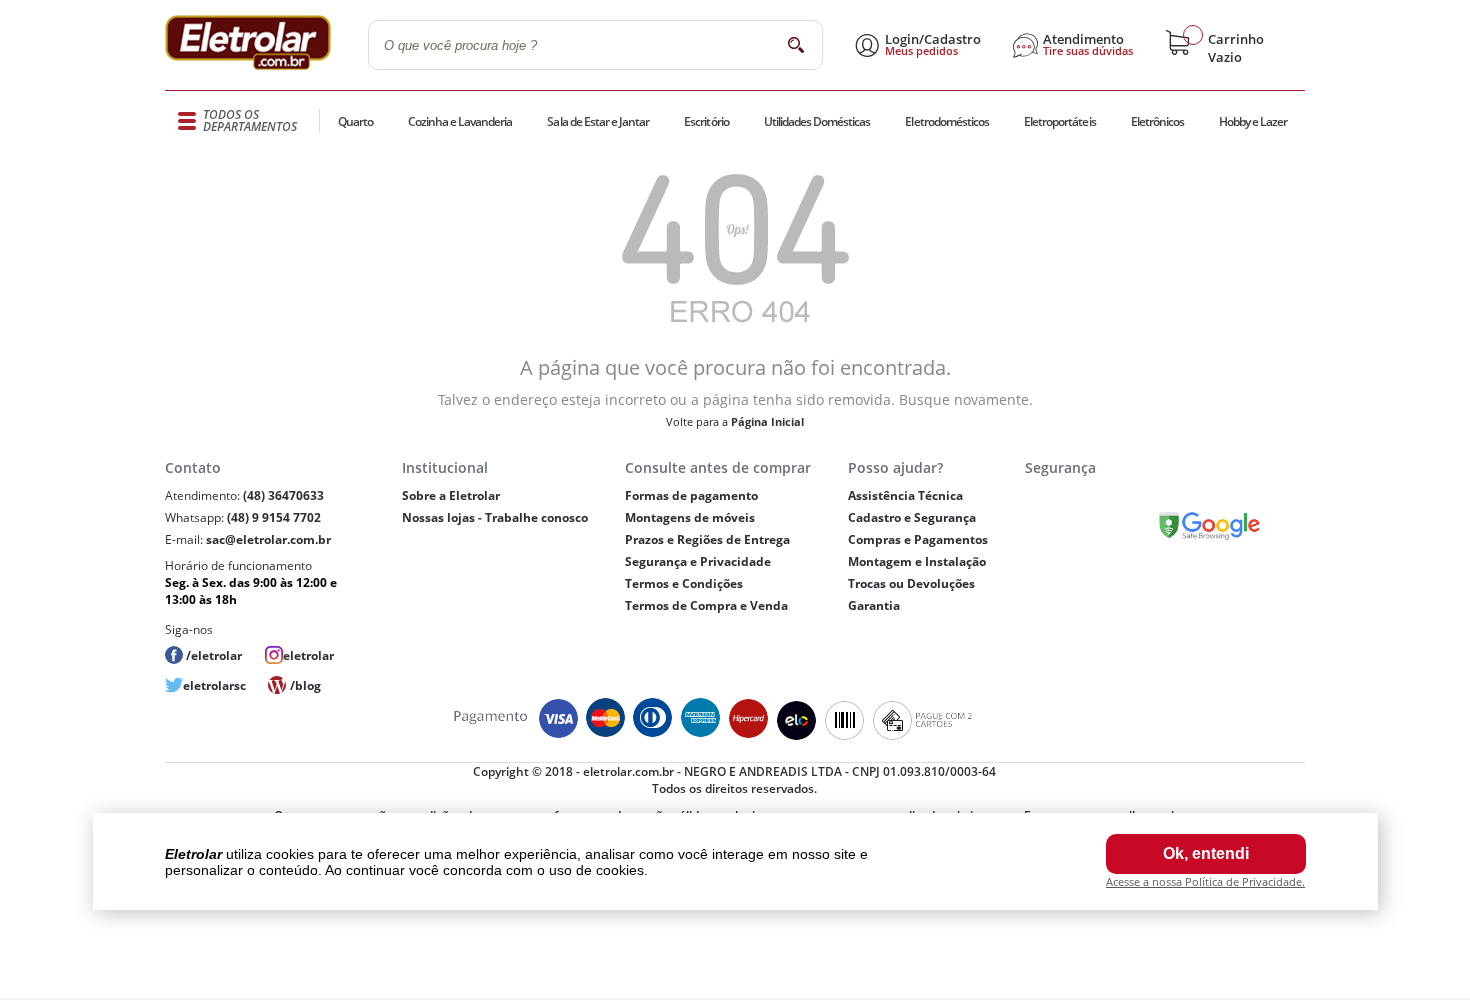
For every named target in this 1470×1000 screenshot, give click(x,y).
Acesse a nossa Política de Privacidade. (1205, 881)
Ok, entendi (1206, 853)
